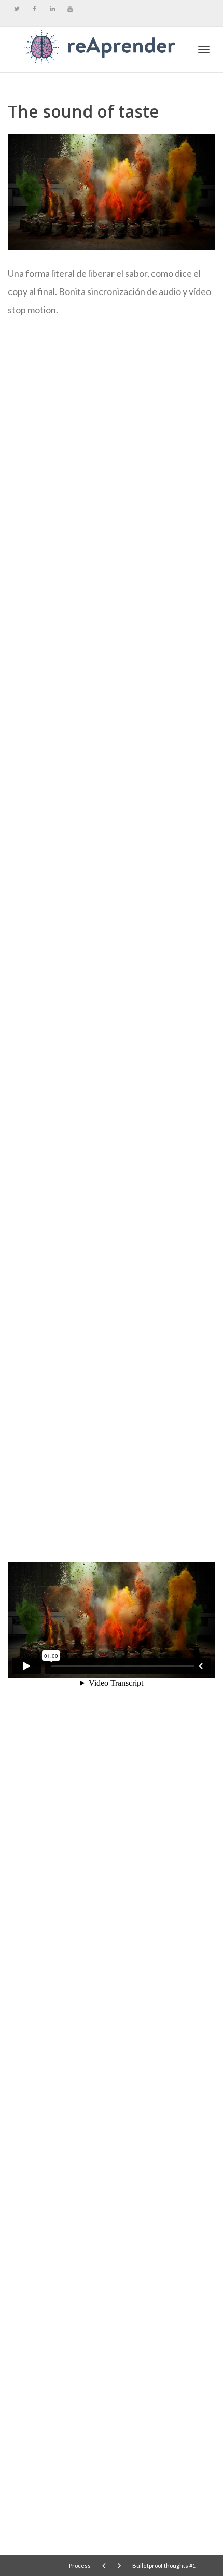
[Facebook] (34, 9)
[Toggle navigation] (204, 49)
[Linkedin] (52, 9)
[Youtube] (70, 9)
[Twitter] (17, 9)
